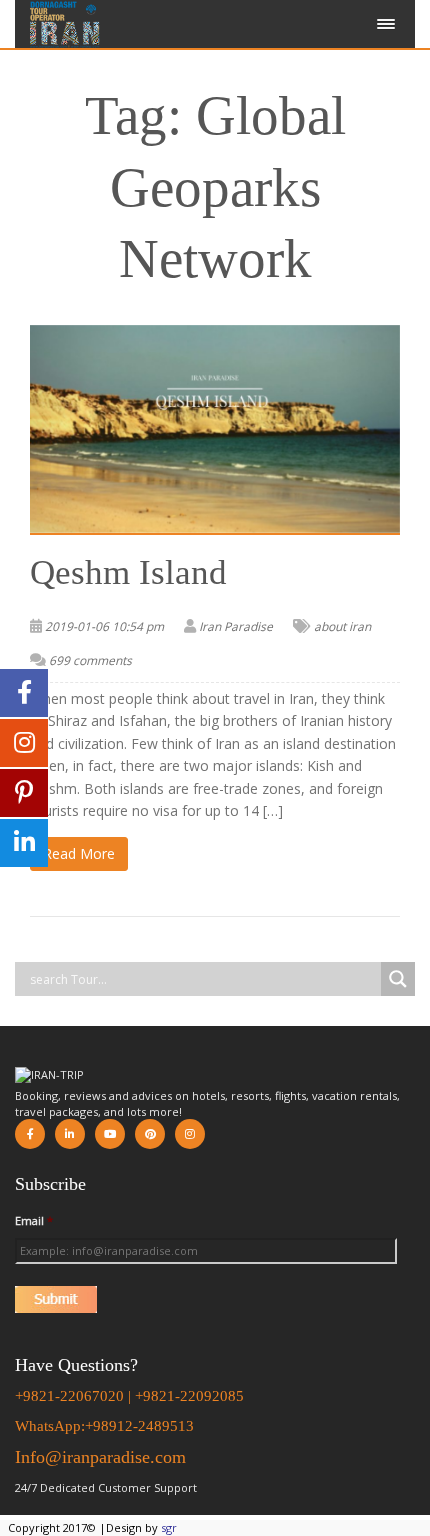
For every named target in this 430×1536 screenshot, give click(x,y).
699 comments (90, 660)
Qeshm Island (128, 572)
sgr (169, 1527)
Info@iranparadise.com (100, 1457)
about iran (342, 626)
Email (34, 1221)
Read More (79, 853)
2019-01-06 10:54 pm (104, 626)
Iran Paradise (236, 626)
